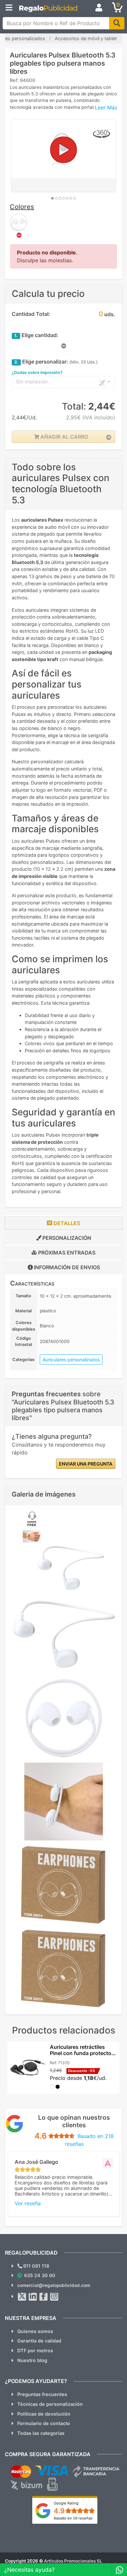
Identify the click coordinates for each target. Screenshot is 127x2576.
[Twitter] (22, 2297)
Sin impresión (32, 382)
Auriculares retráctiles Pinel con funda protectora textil (83, 2053)
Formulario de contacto (44, 2423)
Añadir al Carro (64, 437)
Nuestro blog (32, 2360)
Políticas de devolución (44, 2414)
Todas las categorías (41, 2433)
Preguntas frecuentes (42, 2394)
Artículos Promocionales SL (73, 2561)
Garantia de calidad (39, 2341)
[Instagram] (54, 2297)
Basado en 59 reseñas (73, 2518)
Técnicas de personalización (50, 2404)
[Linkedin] (33, 2297)
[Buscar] (117, 23)
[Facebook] (44, 2297)
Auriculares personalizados (71, 1360)
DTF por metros (35, 2350)
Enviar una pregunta (86, 1464)
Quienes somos (35, 2331)
